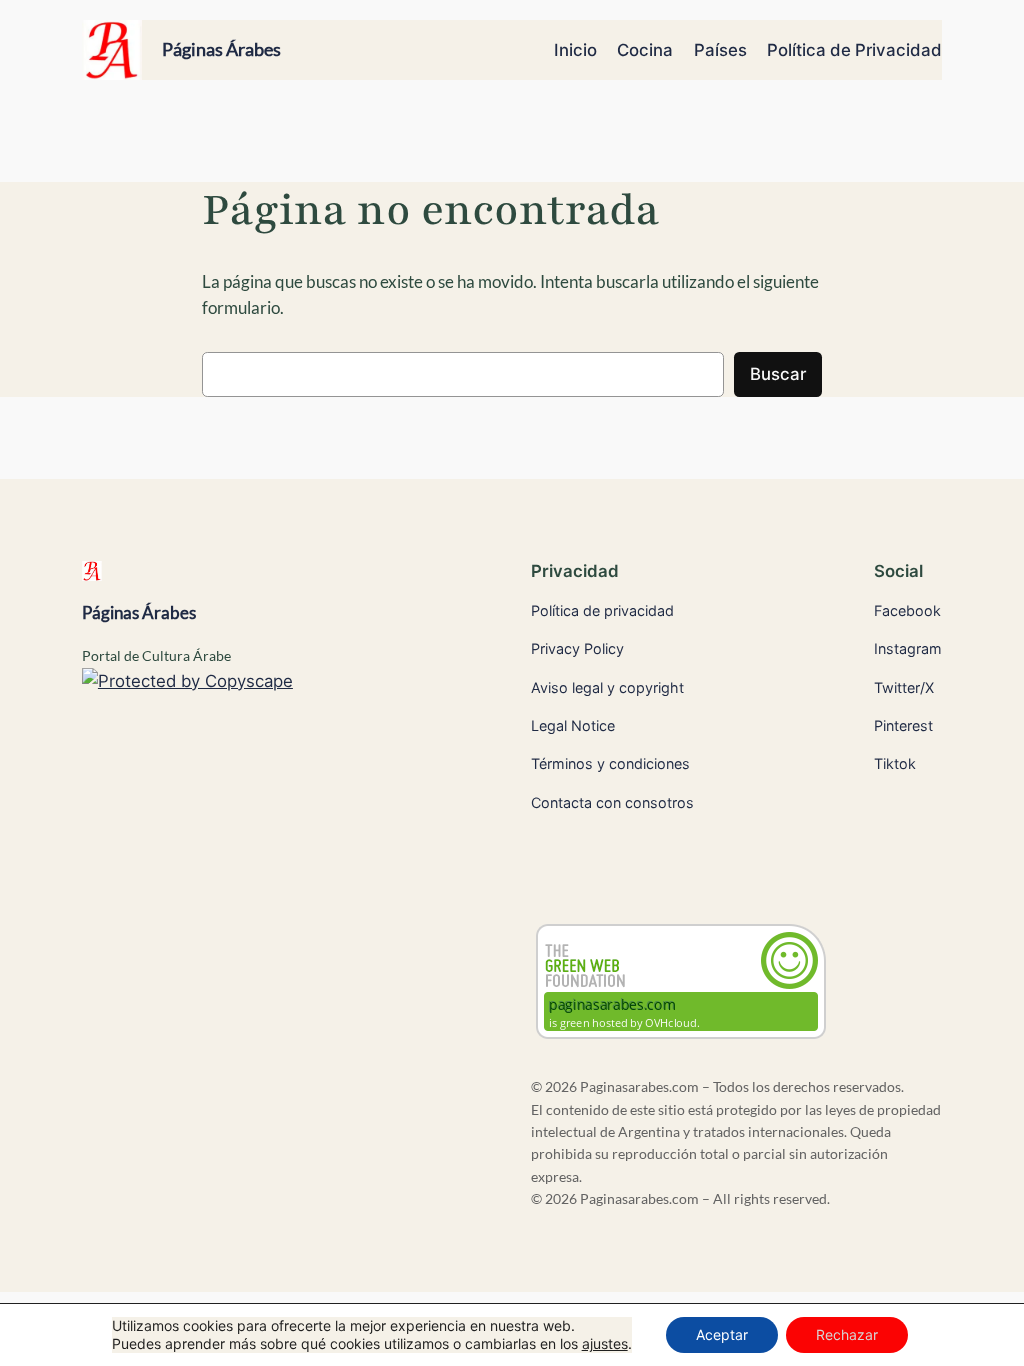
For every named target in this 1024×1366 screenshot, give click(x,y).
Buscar (778, 374)
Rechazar (847, 1334)
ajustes (605, 1343)
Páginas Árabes (221, 49)
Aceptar (722, 1334)
